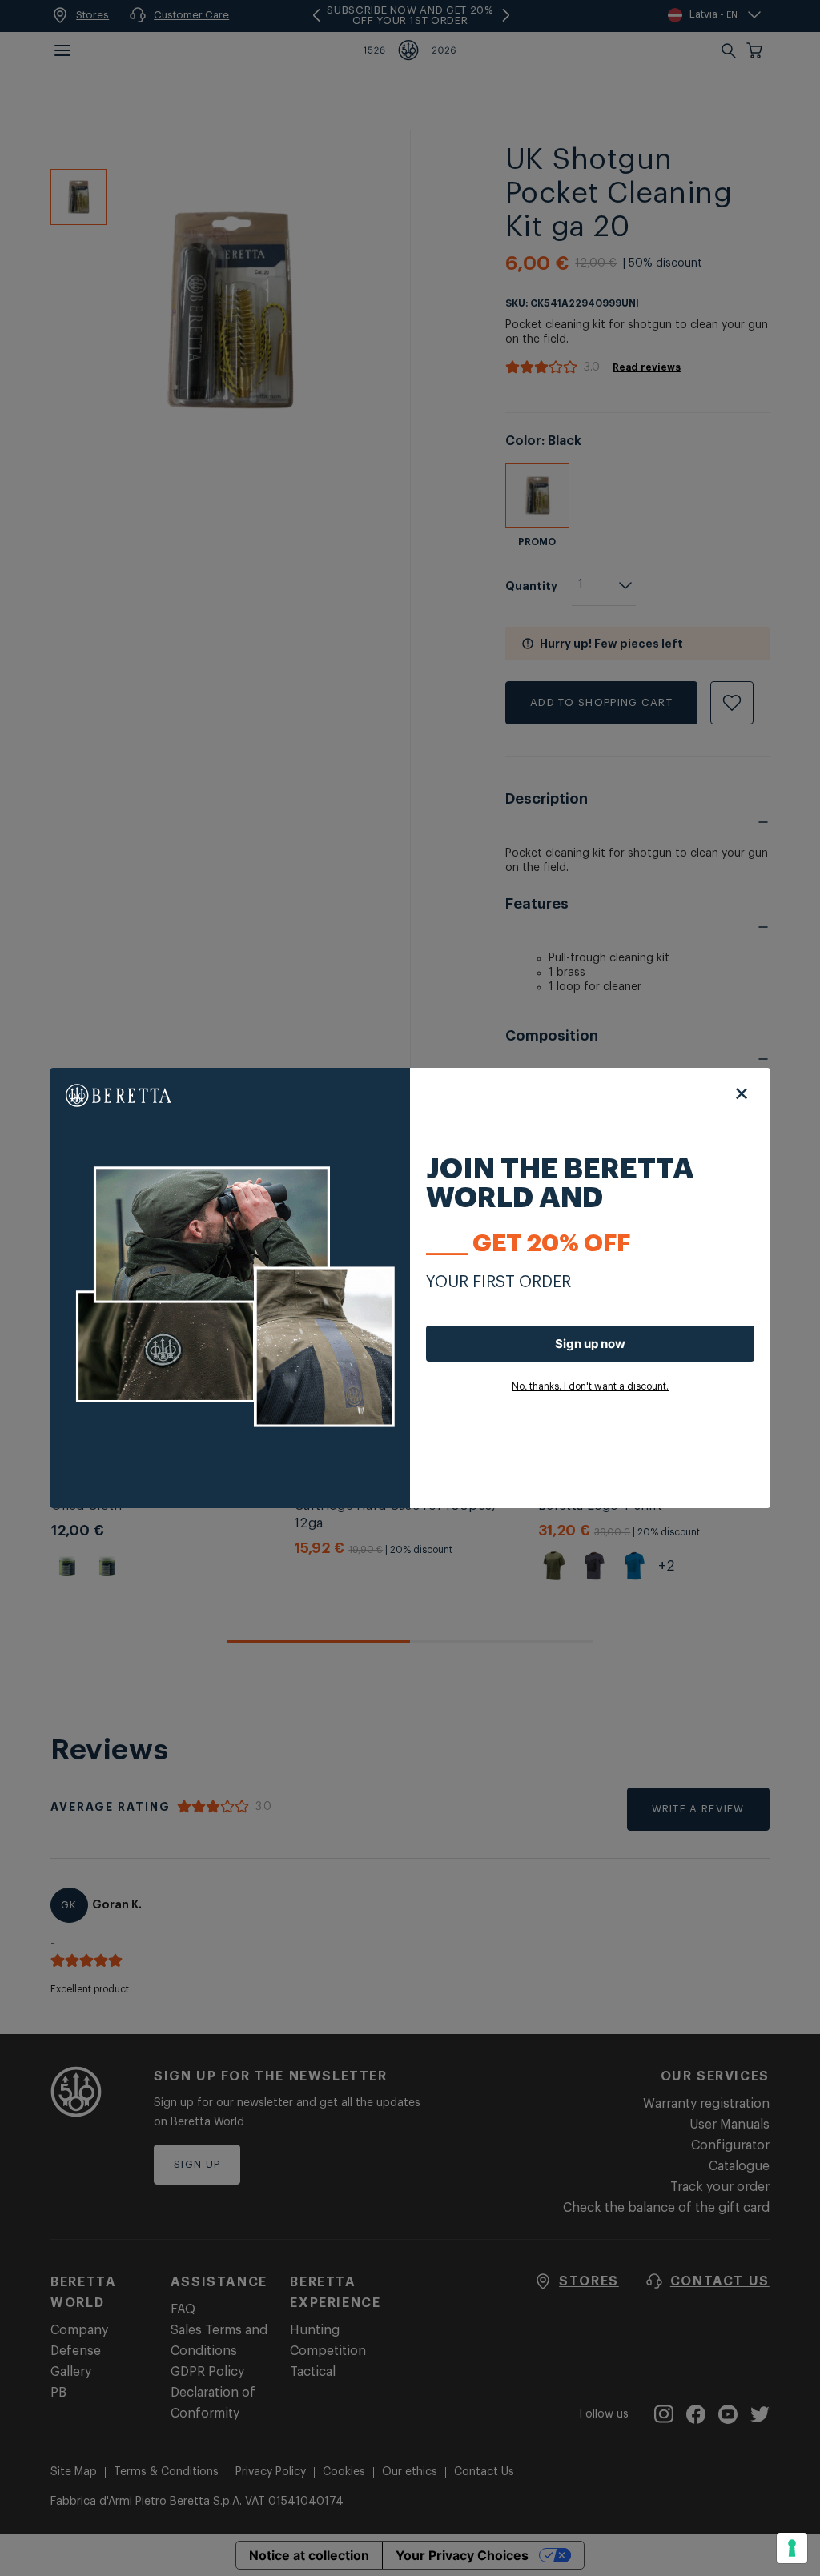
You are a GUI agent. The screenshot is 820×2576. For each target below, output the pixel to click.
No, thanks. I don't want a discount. (590, 1386)
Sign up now (590, 1344)
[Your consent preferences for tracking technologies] (792, 2548)
